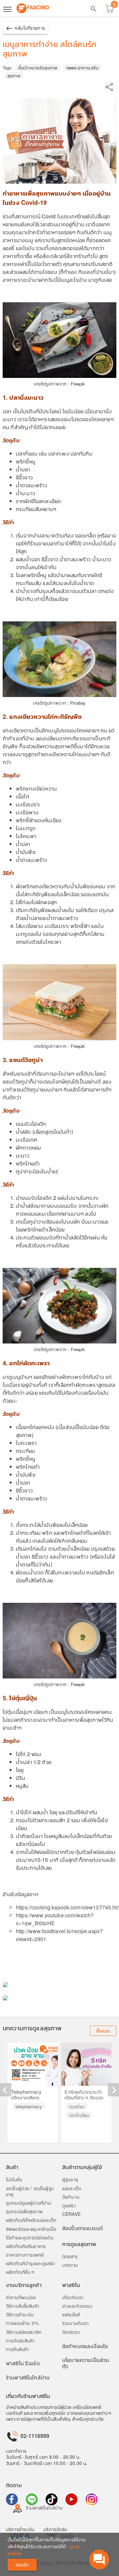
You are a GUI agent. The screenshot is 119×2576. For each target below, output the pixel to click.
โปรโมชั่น (14, 2179)
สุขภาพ (14, 75)
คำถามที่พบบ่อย (21, 2297)
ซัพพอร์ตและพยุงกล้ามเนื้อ (31, 2229)
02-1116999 (34, 2436)
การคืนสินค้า (17, 2349)
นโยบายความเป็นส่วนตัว (86, 2363)
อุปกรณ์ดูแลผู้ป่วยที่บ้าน (28, 2203)
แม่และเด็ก (72, 2188)
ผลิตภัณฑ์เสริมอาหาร (26, 2246)
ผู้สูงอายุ (70, 2179)
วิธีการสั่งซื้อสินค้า (22, 2306)
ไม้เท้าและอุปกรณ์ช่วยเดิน (30, 2237)
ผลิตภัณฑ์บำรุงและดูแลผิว (30, 2263)
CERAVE (71, 2214)
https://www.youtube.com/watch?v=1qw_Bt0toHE (55, 1919)
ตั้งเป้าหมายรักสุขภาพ (38, 68)
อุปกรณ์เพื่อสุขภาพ (24, 2211)
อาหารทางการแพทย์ (25, 2255)
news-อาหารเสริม (82, 68)
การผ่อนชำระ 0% (22, 2323)
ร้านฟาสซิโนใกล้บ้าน (28, 2377)
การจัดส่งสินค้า (20, 2340)
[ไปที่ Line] (32, 2499)
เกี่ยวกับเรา (73, 2297)
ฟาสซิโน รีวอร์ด (23, 2363)
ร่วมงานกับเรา (76, 2323)
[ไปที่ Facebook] (12, 2499)
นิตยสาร (70, 2256)
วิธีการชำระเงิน (20, 2314)
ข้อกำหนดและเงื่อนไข (85, 2346)
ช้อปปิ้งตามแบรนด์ (82, 2228)
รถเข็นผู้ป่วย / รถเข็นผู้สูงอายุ (30, 2191)
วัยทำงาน (71, 2197)
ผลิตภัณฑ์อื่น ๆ (20, 2272)
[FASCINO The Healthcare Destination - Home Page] (33, 8)
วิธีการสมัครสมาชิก (24, 2332)
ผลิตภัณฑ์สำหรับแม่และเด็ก (31, 2220)
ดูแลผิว (69, 2205)
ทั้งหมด (103, 2031)
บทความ (70, 2265)
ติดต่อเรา (71, 2332)
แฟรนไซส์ (71, 2314)
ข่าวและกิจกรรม (77, 2306)
